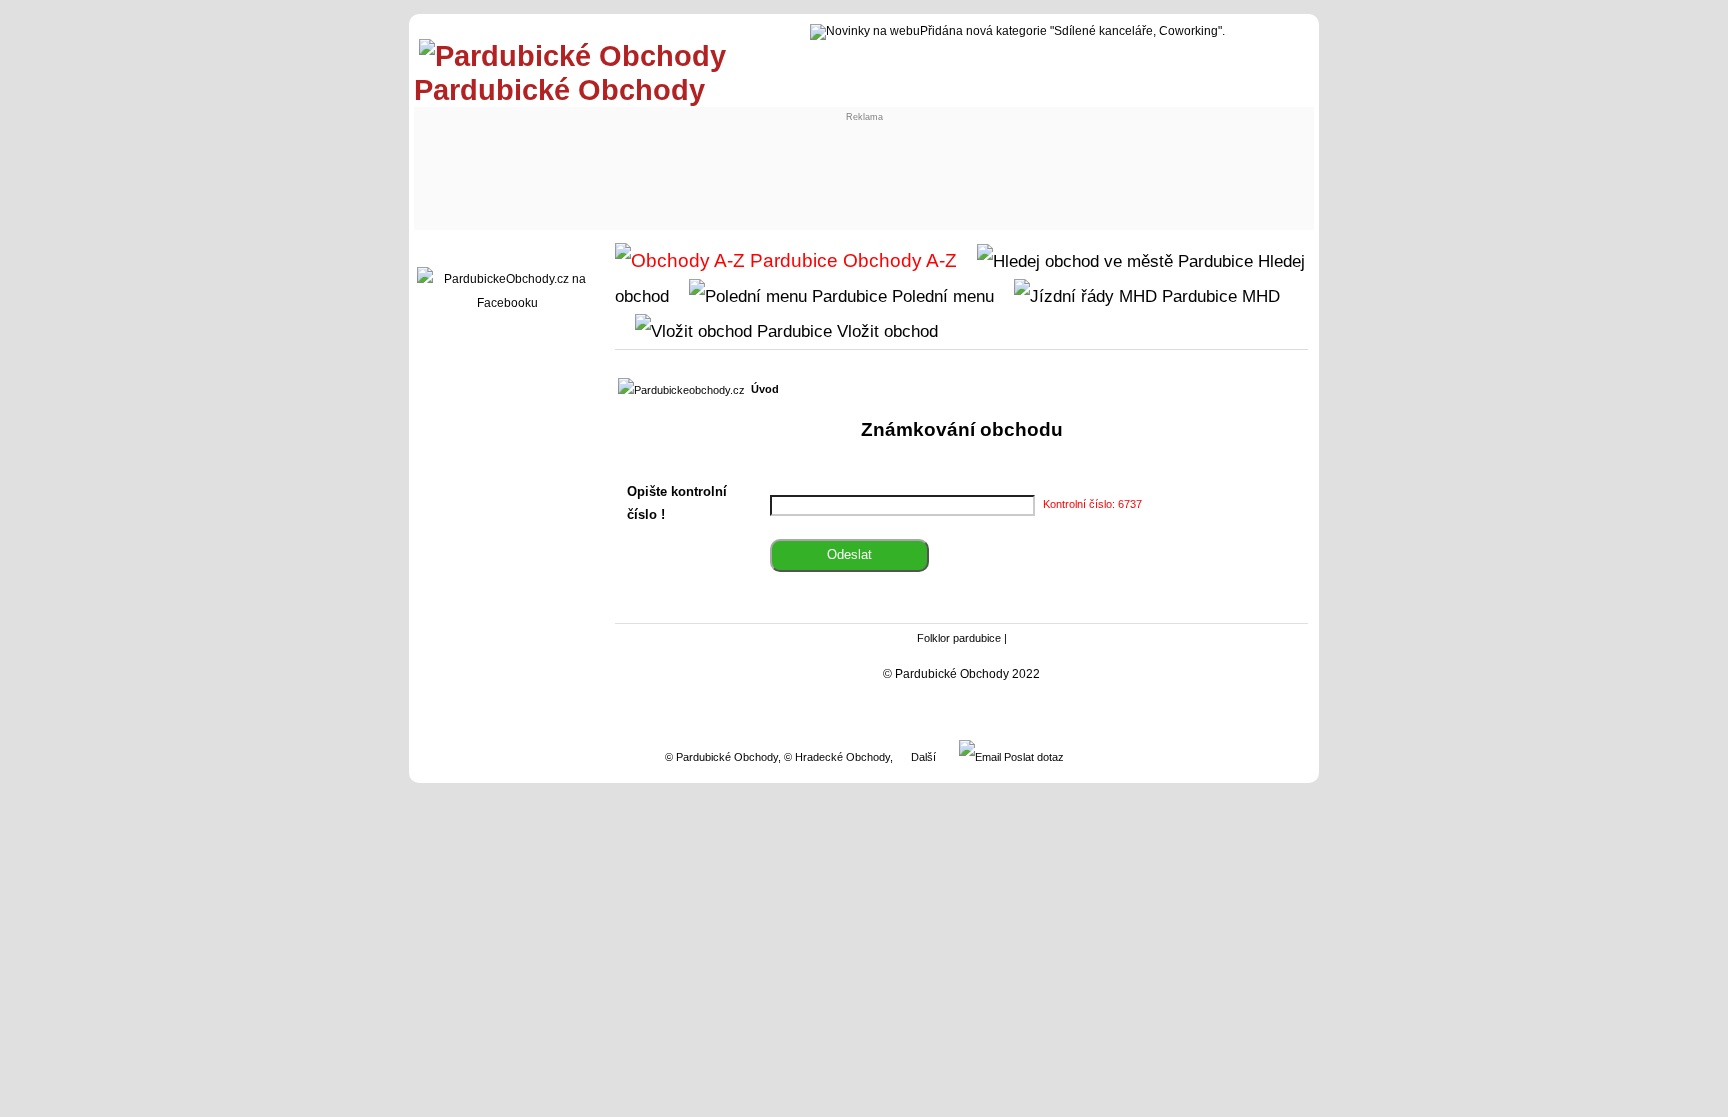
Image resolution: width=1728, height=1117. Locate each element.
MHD (1258, 296)
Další (923, 757)
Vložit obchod (885, 331)
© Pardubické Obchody (721, 757)
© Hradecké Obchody (837, 757)
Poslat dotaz (1032, 757)
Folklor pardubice (959, 638)
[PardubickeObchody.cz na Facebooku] (507, 303)
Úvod (765, 389)
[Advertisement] (790, 167)
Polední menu (940, 296)
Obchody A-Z (897, 260)
